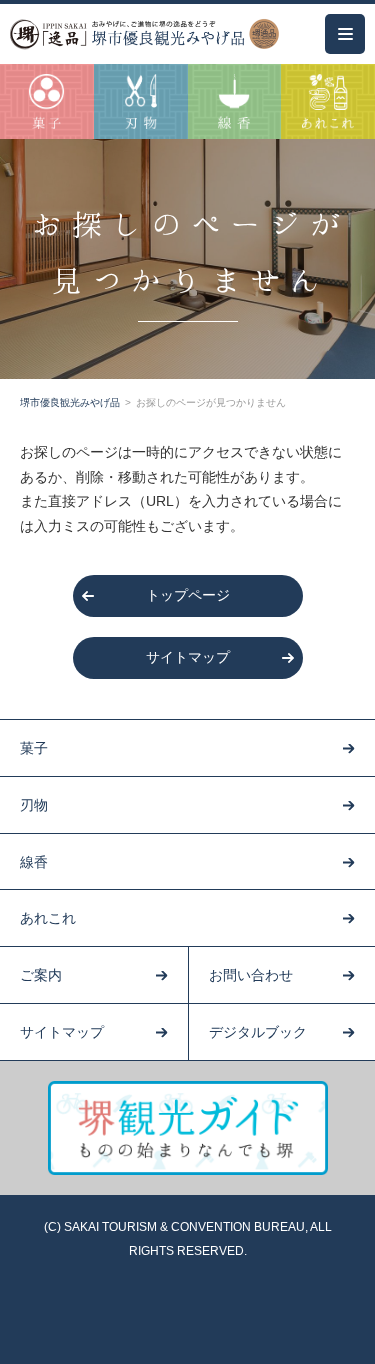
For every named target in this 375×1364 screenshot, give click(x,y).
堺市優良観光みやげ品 (70, 402)
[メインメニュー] (345, 34)
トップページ (188, 595)
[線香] (235, 101)
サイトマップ (188, 657)
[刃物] (141, 101)
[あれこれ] (328, 101)
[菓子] (47, 101)
